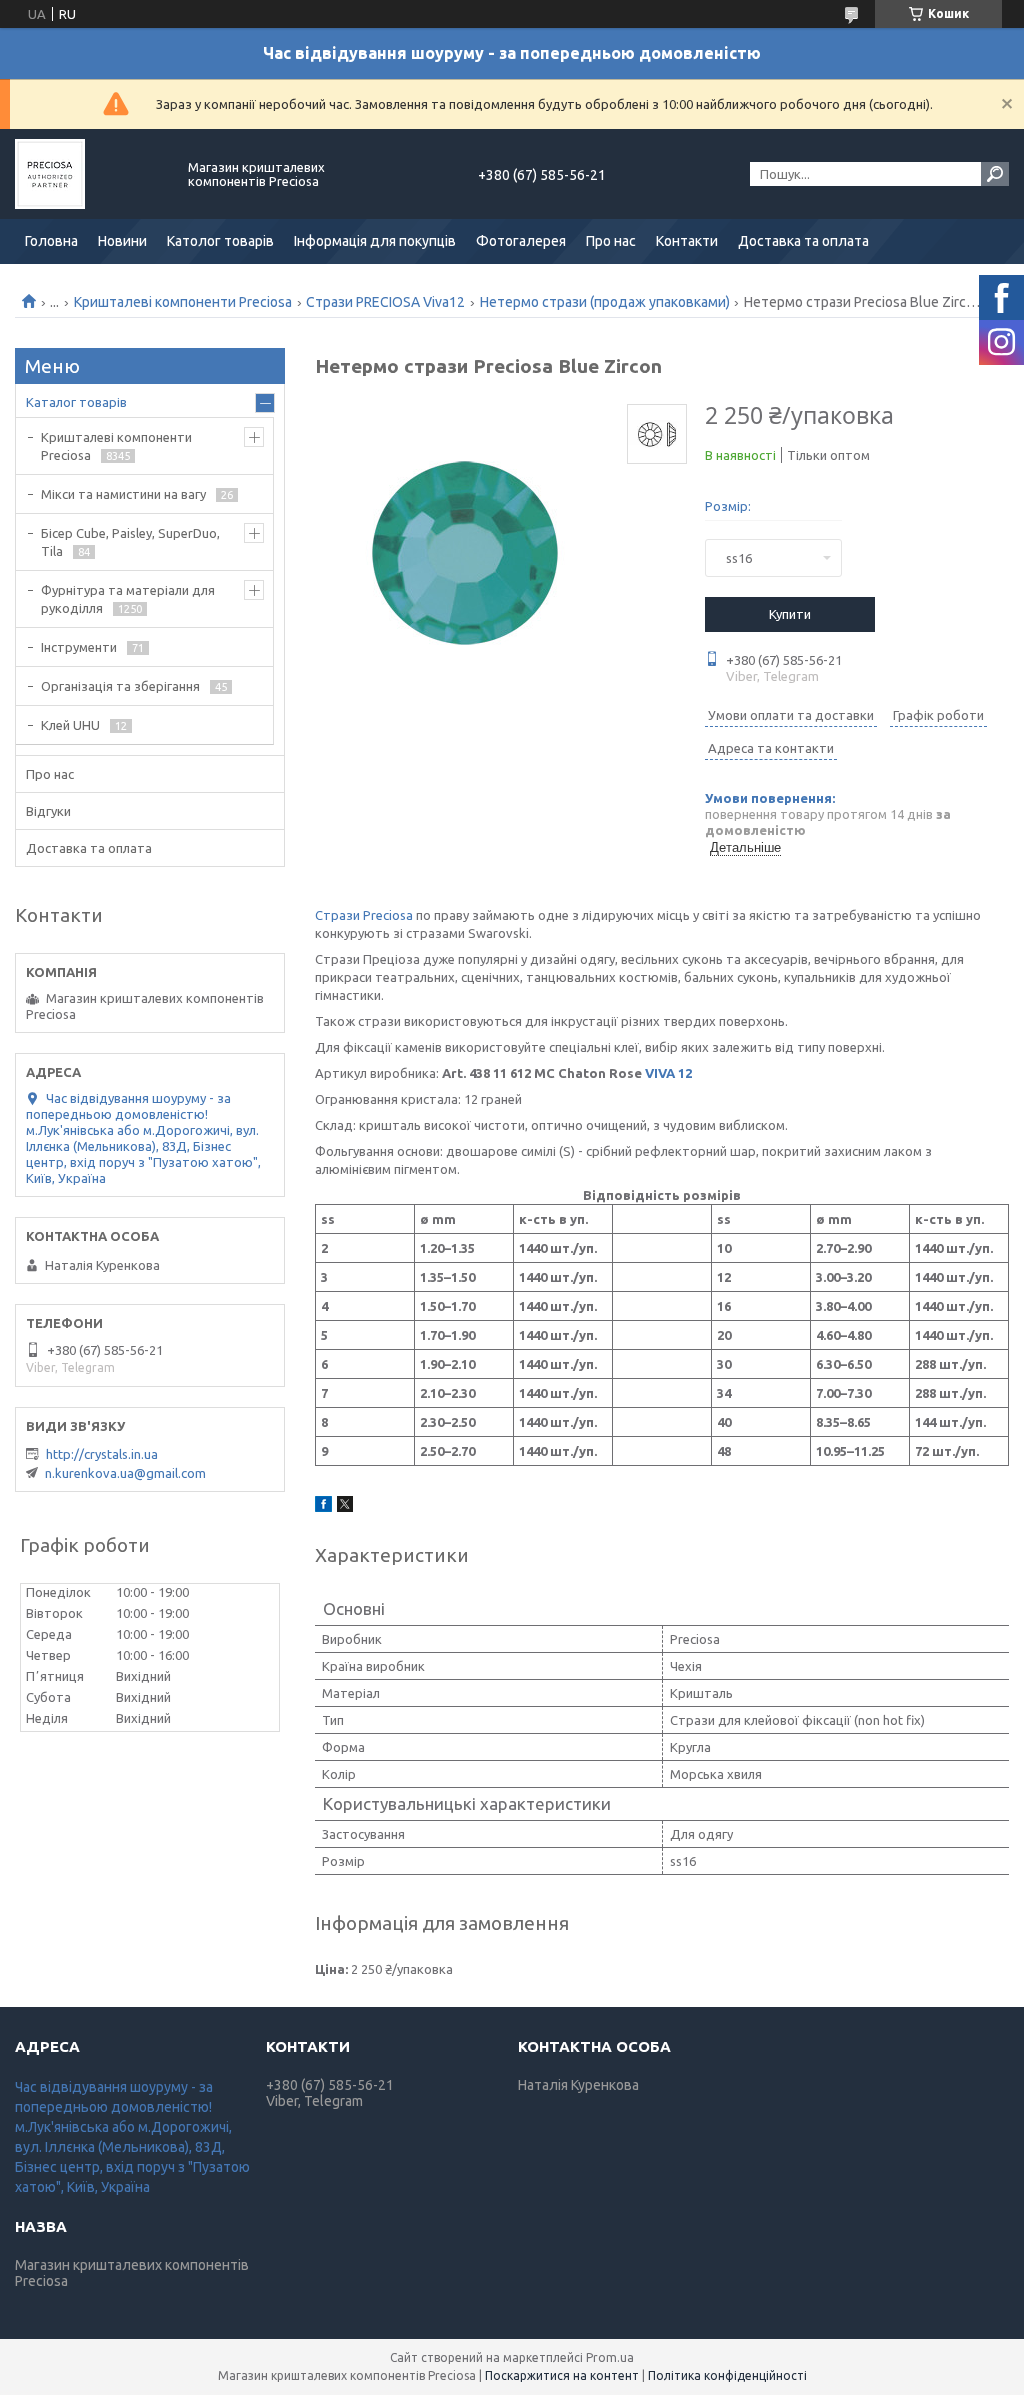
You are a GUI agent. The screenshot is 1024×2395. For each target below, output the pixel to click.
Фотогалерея (521, 241)
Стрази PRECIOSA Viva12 (385, 302)
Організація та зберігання (120, 686)
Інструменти (79, 647)
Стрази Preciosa (364, 915)
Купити (790, 614)
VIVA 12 (668, 1073)
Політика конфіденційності (727, 2375)
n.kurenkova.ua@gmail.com (125, 1473)
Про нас (611, 241)
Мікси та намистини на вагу (123, 494)
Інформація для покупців (375, 241)
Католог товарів (220, 241)
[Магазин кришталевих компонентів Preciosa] (90, 174)
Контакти (687, 241)
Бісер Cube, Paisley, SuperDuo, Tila (130, 542)
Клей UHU (70, 725)
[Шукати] (995, 174)
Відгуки (48, 811)
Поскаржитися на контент (562, 2375)
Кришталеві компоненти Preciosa (183, 302)
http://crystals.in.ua (102, 1454)
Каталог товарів (76, 402)
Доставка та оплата (803, 241)
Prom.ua (610, 2357)
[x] (345, 1507)
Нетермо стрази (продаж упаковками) (605, 302)
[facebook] (323, 1507)
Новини (122, 241)
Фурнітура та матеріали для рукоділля (128, 599)
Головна (51, 241)
